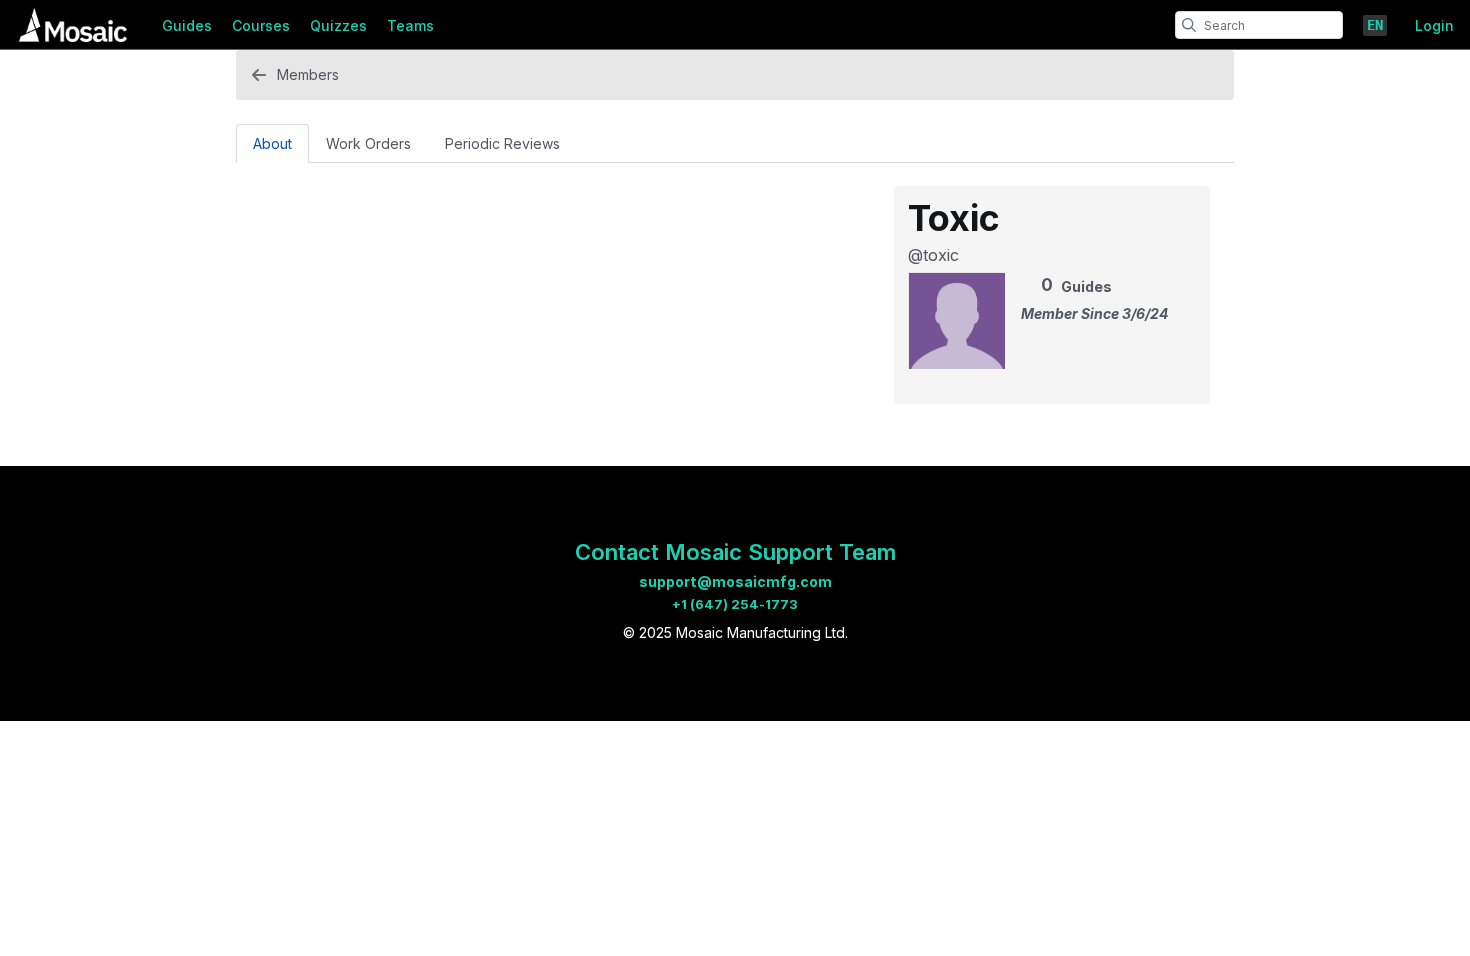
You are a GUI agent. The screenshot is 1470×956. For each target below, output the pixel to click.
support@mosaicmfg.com (735, 581)
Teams (410, 25)
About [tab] (272, 143)
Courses (261, 25)
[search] (1189, 25)
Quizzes (338, 25)
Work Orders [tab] (368, 143)
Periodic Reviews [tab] (502, 143)
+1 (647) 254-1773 (735, 604)
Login (1434, 25)
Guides (187, 25)
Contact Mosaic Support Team (735, 552)
